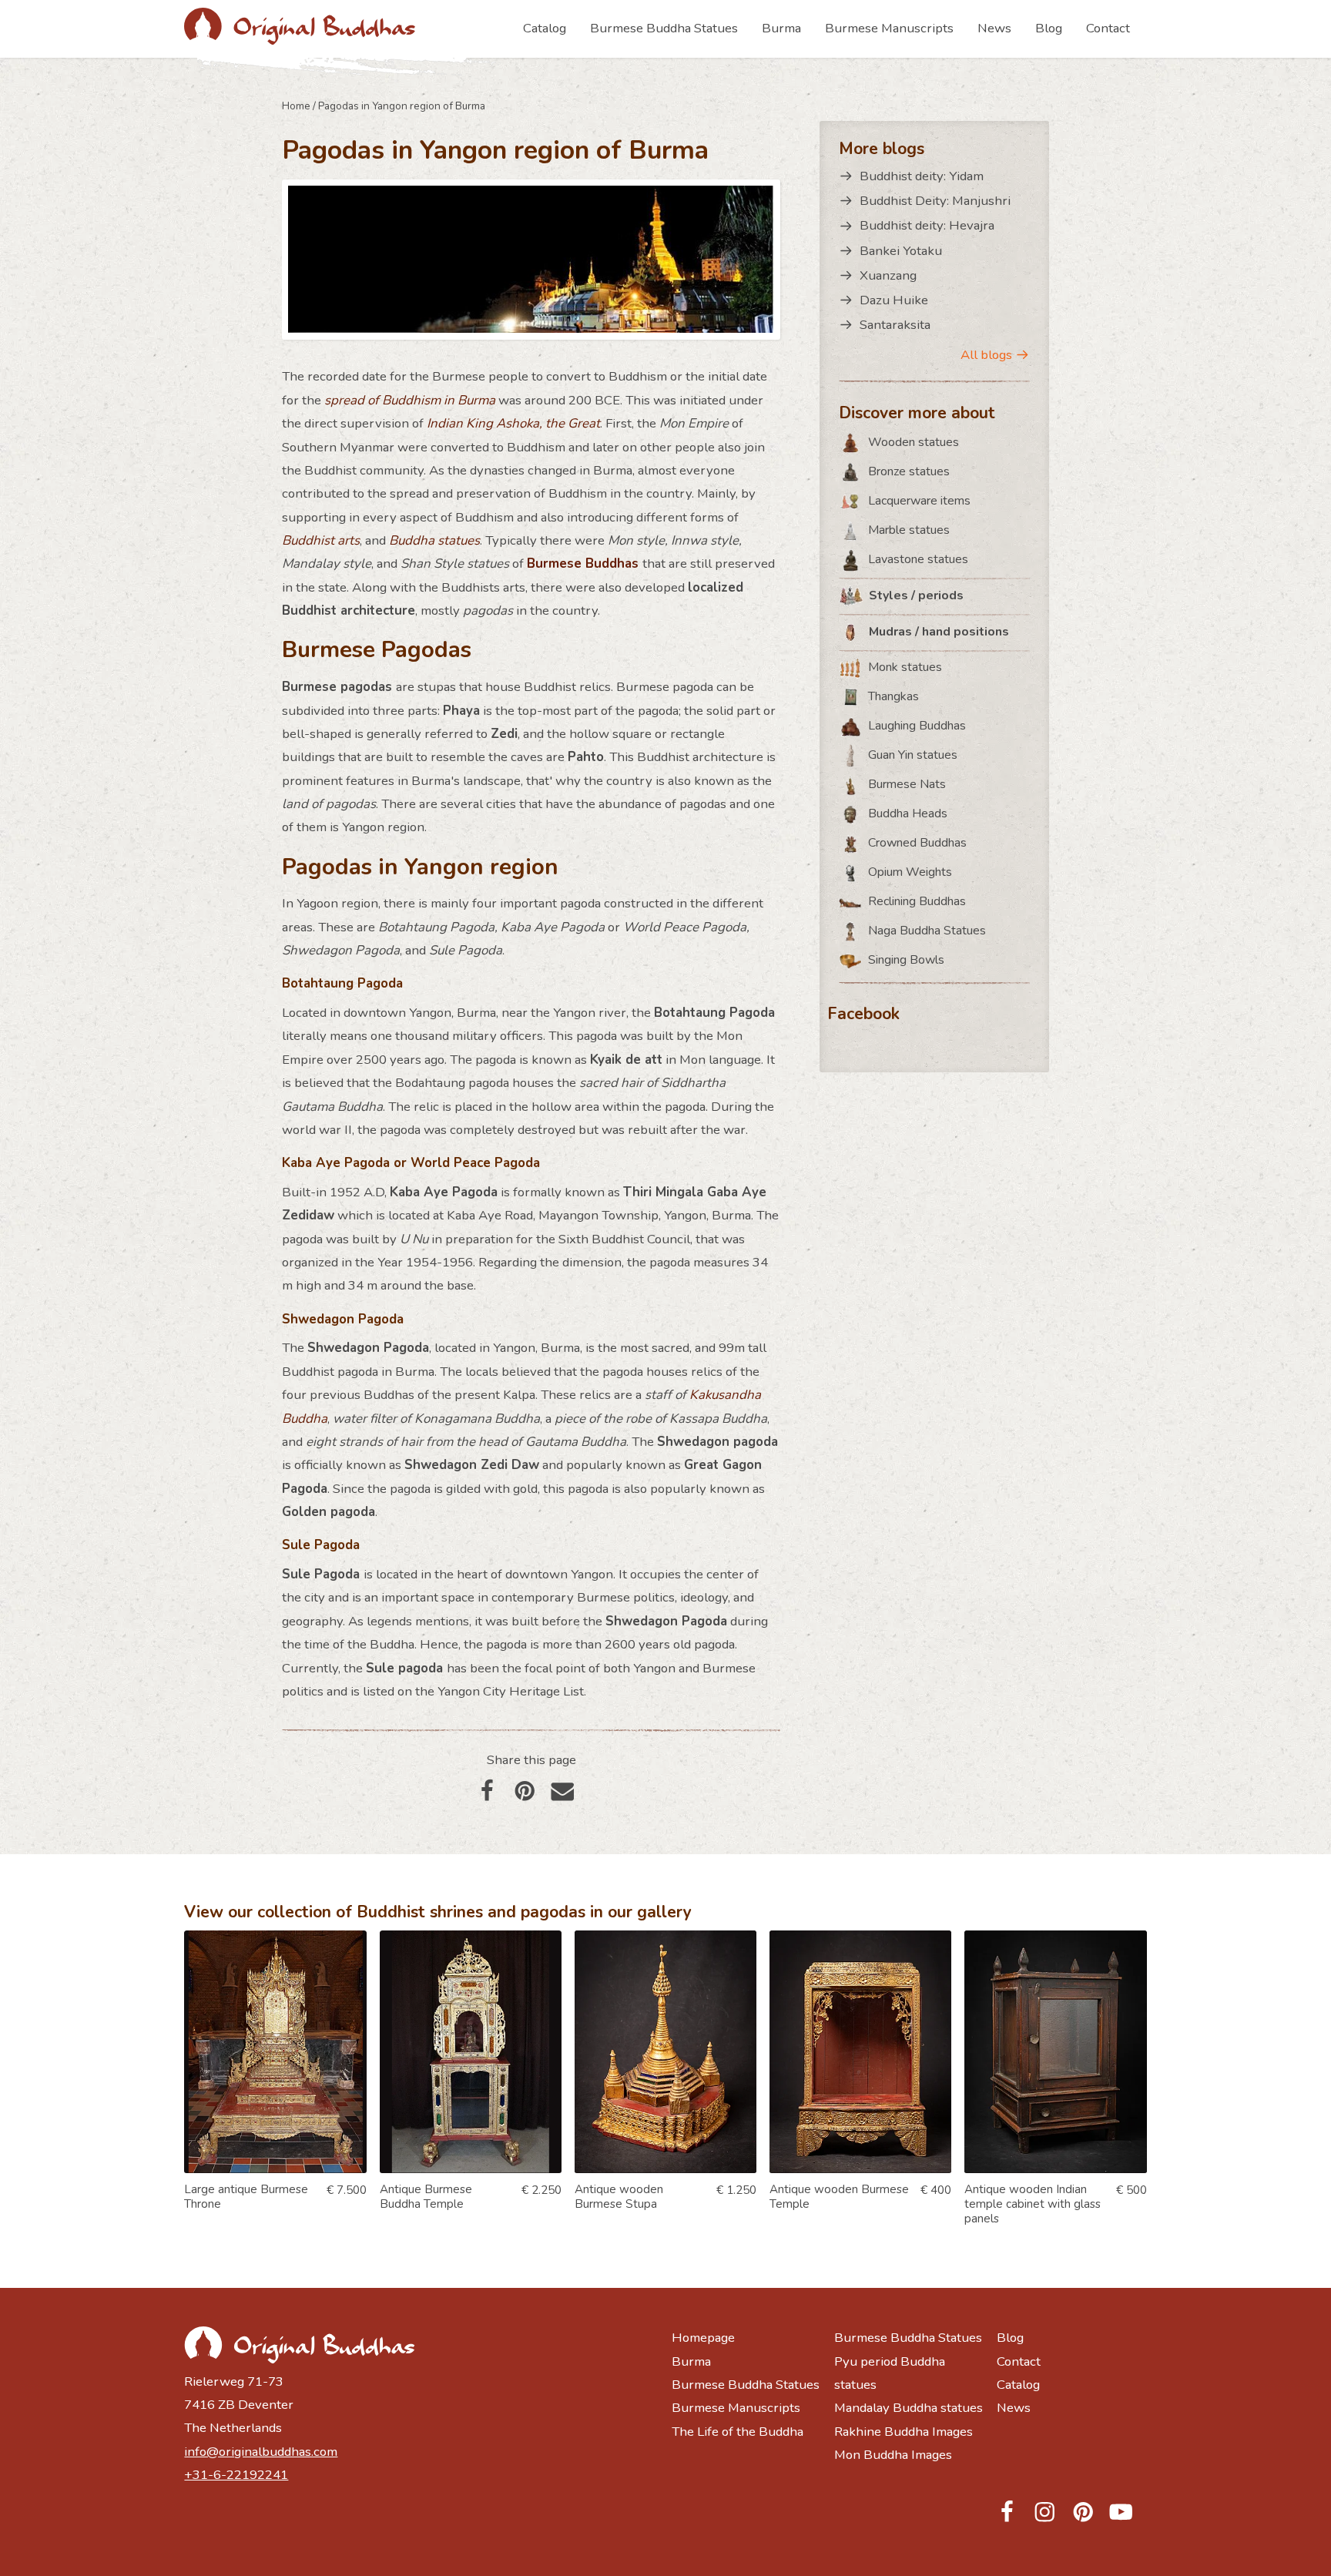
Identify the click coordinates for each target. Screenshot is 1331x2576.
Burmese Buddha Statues (664, 28)
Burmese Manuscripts (889, 28)
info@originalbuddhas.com (261, 2452)
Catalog (545, 28)
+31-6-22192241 (236, 2475)
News (994, 28)
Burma (781, 28)
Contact (1108, 28)
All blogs (986, 355)
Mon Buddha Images (893, 2455)
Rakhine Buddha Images (904, 2432)
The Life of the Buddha (738, 2432)
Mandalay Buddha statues (909, 2408)
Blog (1049, 28)
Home (296, 106)
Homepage (703, 2338)
